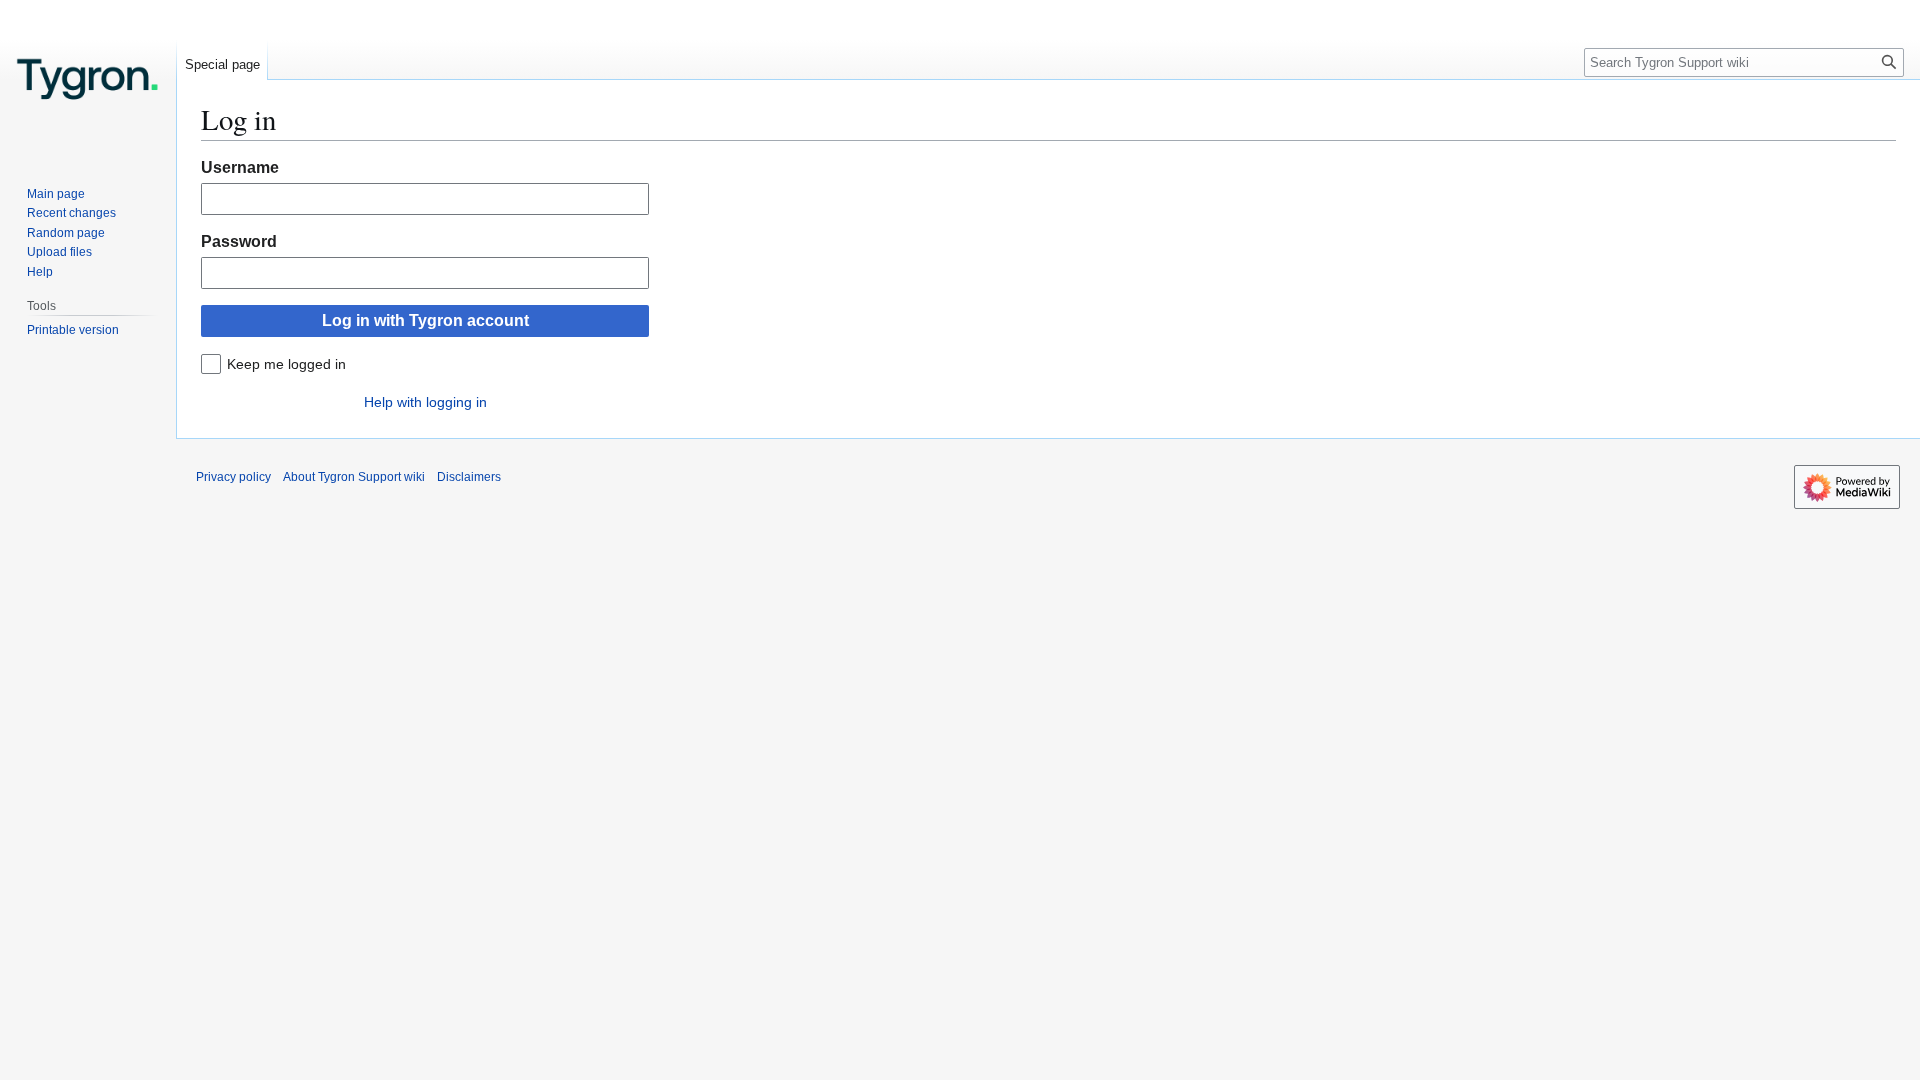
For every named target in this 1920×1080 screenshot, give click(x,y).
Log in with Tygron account (425, 320)
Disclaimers (469, 477)
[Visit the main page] (88, 80)
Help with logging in (425, 402)
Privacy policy (233, 477)
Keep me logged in (286, 364)
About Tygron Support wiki (354, 477)
